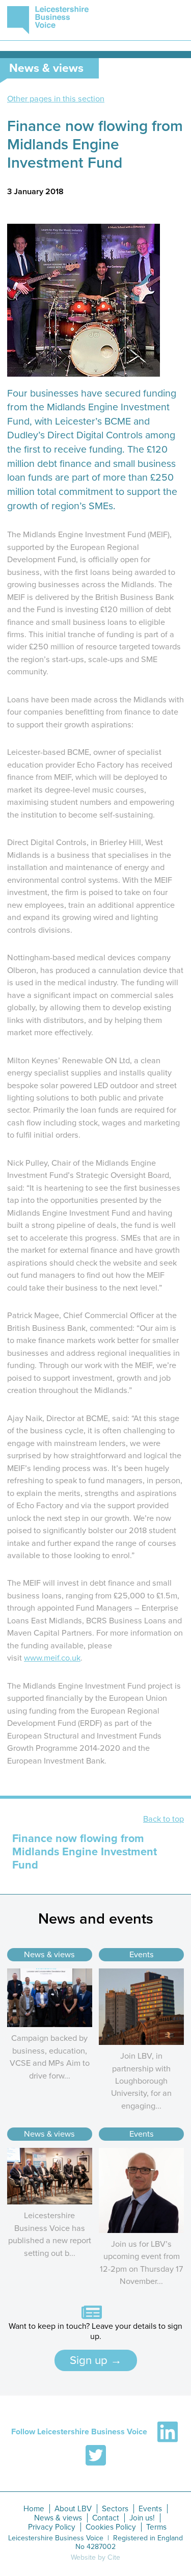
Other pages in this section (56, 99)
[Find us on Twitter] (96, 2455)
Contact (106, 2518)
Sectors (115, 2509)
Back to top (163, 1819)
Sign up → (96, 2360)
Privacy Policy (52, 2527)
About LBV (73, 2509)
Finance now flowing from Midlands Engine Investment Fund (85, 1852)
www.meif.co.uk (52, 1658)
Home (34, 2509)
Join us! (142, 2518)
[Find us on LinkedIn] (168, 2432)
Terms (156, 2527)
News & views (49, 1955)
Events (142, 1955)
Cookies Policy (111, 2527)
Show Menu (174, 20)
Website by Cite (95, 2557)
